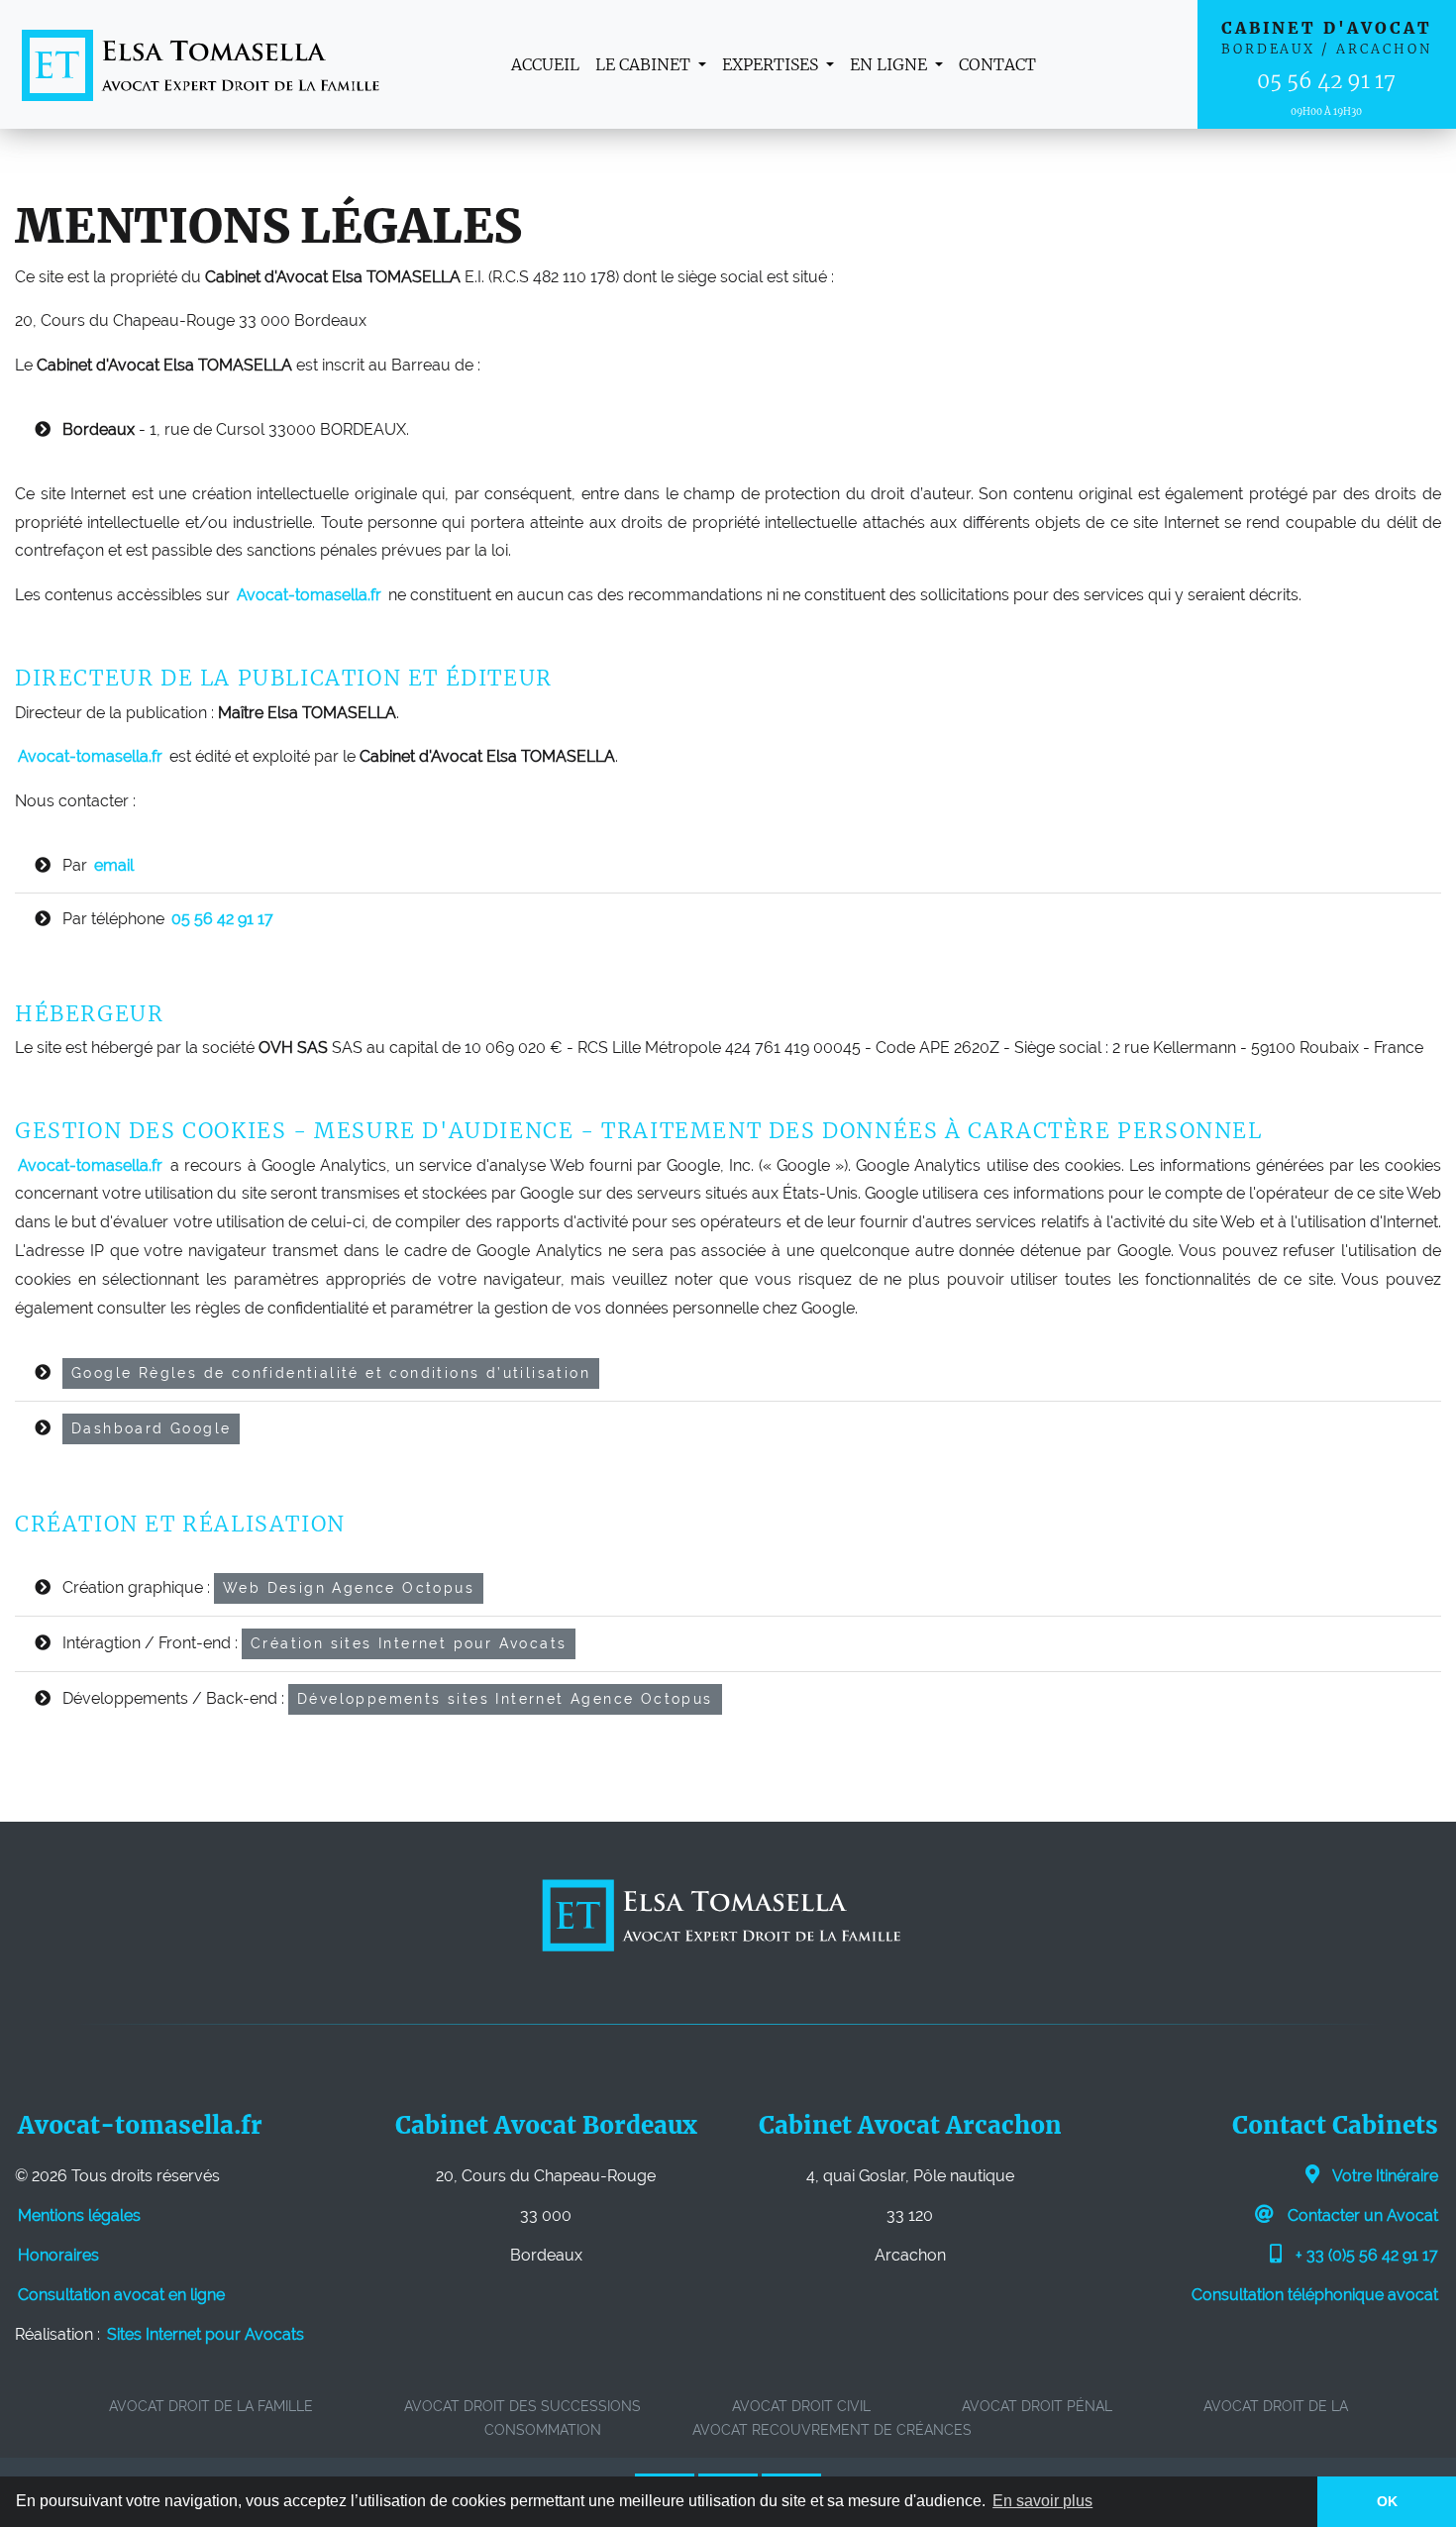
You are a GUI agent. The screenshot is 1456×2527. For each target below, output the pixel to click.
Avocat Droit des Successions (522, 2406)
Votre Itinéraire (1384, 2176)
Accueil (545, 64)
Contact (997, 64)
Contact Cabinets (1335, 2125)
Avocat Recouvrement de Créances (832, 2430)
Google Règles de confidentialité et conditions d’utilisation (331, 1373)
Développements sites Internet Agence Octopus (505, 1699)
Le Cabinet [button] (645, 64)
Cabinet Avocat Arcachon (910, 2125)
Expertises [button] (772, 64)
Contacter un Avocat (1361, 2215)
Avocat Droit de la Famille (211, 2406)
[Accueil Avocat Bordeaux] (202, 64)
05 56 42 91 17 (1326, 81)
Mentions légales (79, 2215)
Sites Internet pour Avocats (206, 2334)
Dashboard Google (151, 1428)
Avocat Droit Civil (801, 2406)
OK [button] (1387, 2501)
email (114, 865)
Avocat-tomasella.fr (140, 2125)
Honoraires (58, 2255)
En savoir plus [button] (1042, 2501)
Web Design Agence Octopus (349, 1588)
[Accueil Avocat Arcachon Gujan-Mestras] (720, 1915)
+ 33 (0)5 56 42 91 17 (1365, 2255)
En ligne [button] (890, 64)
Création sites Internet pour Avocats (409, 1643)
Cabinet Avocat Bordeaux (546, 2125)
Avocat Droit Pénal (1037, 2406)
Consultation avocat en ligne (121, 2295)
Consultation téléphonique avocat (1315, 2295)
